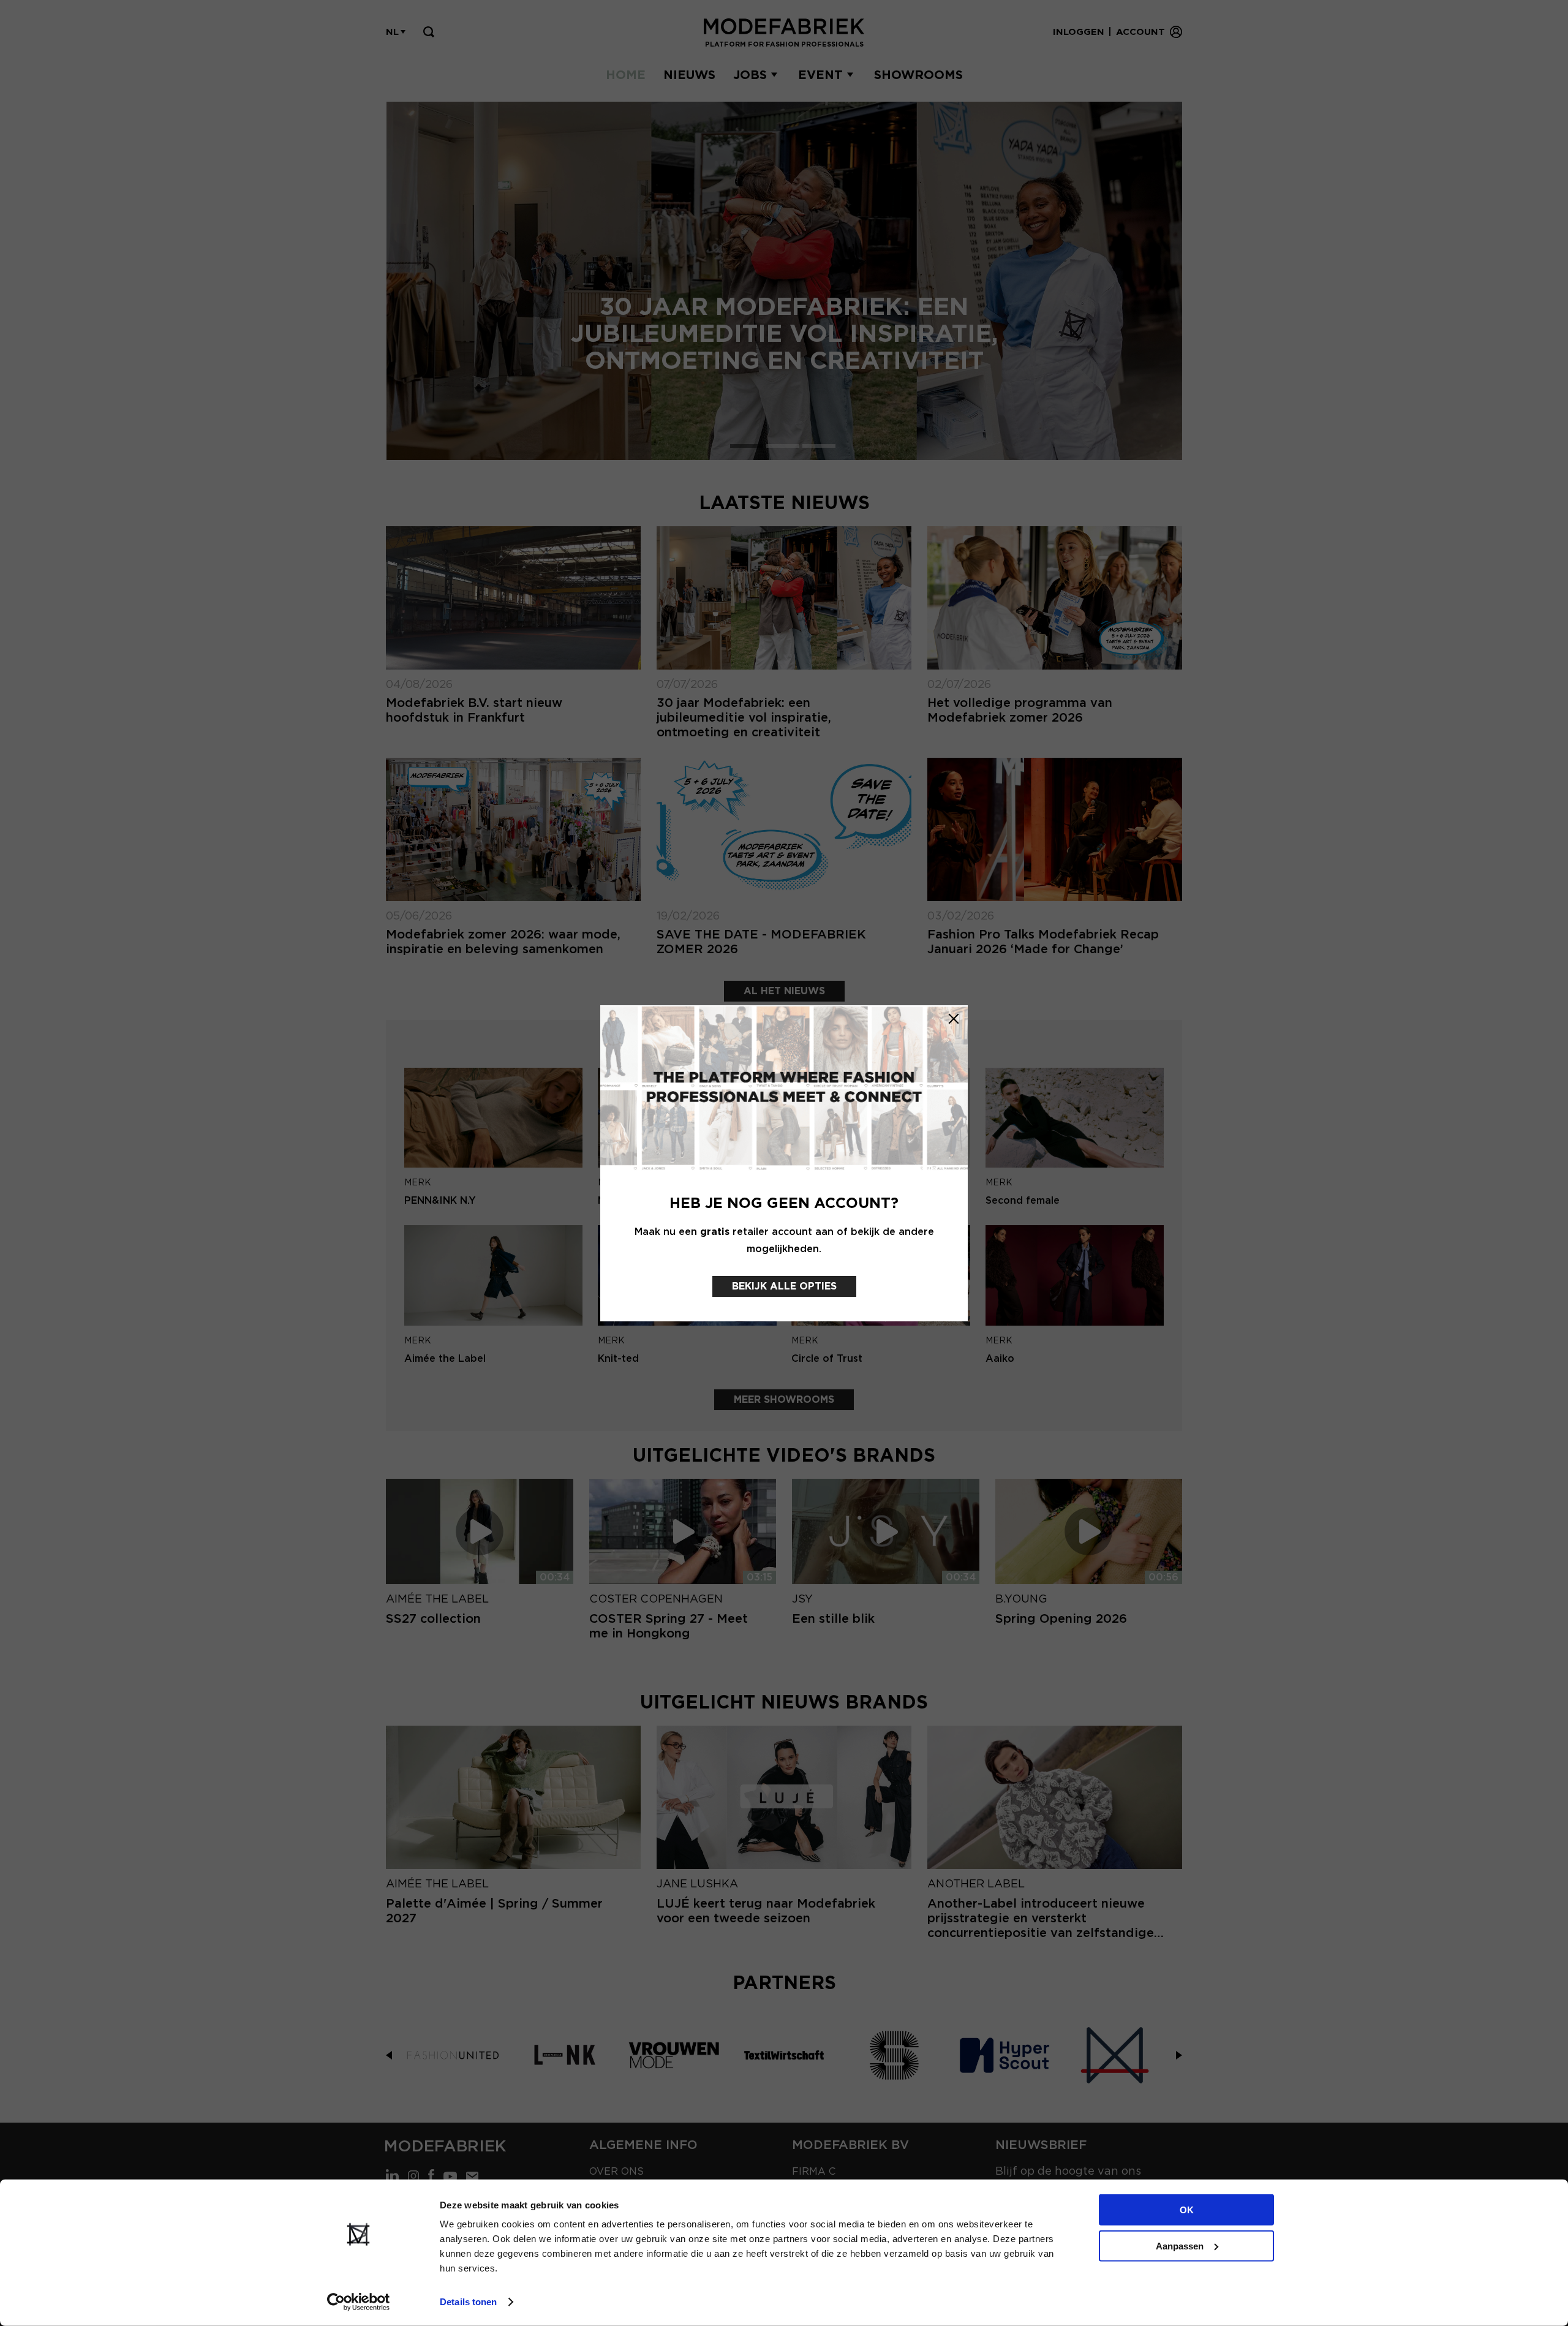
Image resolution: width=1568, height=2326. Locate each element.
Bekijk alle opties (784, 1286)
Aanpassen (1180, 2245)
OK (1187, 2210)
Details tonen (468, 2302)
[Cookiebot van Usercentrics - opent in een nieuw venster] (359, 2302)
